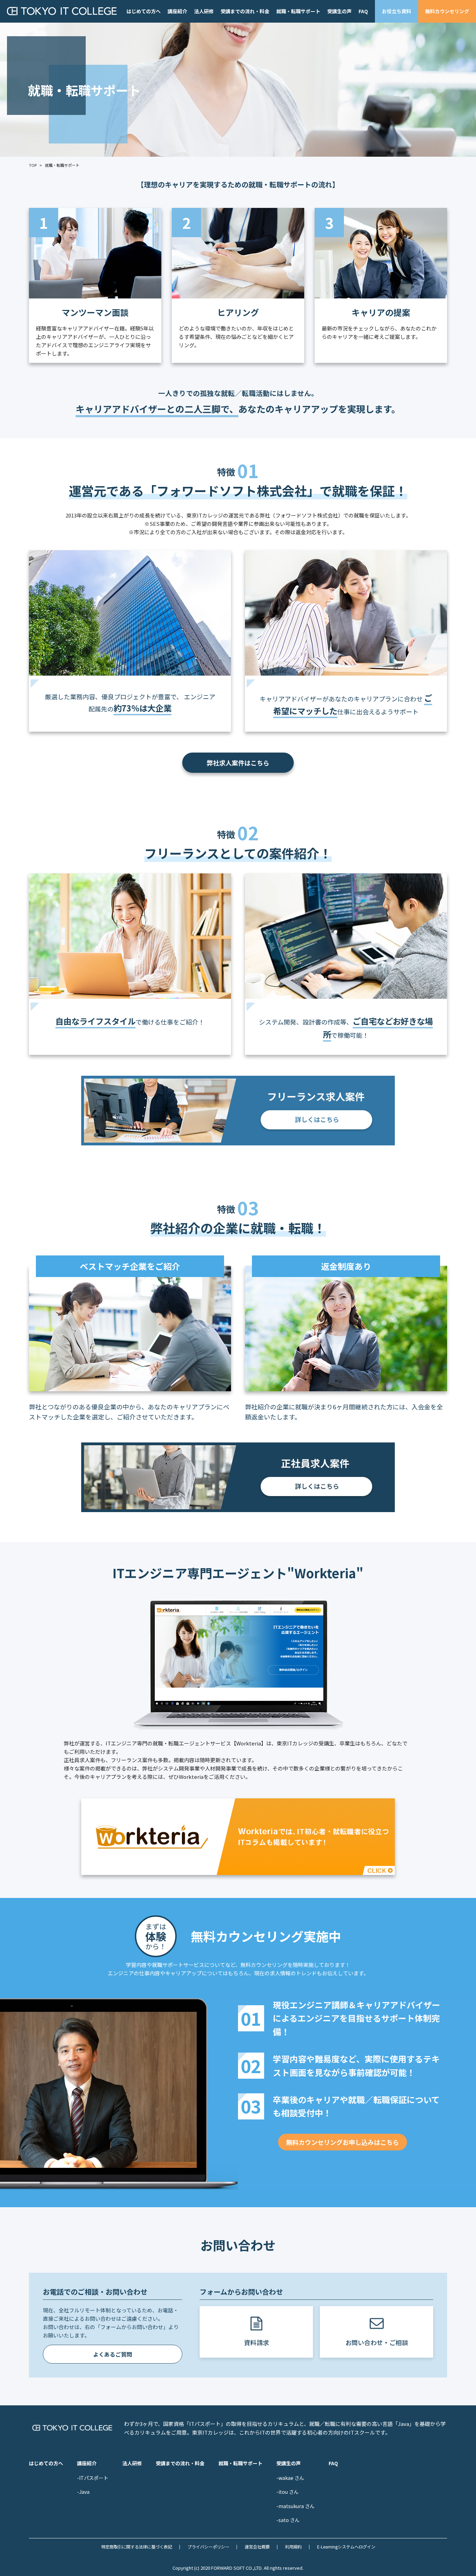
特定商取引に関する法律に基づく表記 (137, 2547)
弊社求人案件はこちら (238, 763)
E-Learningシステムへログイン (346, 2547)
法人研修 (204, 11)
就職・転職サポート (298, 11)
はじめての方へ (144, 11)
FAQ (363, 11)
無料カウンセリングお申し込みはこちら (343, 2142)
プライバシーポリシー (208, 2547)
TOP (33, 165)
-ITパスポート (93, 2478)
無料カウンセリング (447, 11)
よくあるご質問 (113, 2354)
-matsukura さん (295, 2506)
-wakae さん (290, 2478)
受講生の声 (339, 11)
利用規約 (293, 2547)
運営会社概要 (257, 2547)
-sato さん (288, 2520)
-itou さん (287, 2492)
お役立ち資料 (397, 11)
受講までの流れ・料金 (245, 11)
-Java (83, 2492)
